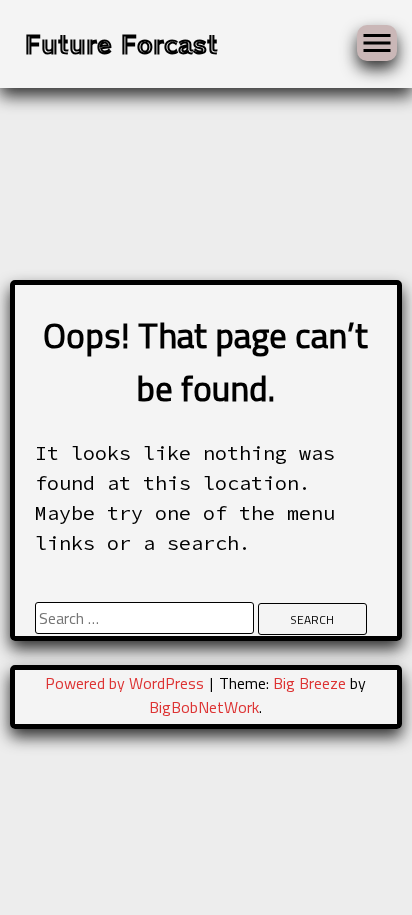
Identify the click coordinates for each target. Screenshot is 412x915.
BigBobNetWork (204, 707)
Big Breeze (309, 683)
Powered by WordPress (126, 683)
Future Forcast (121, 43)
